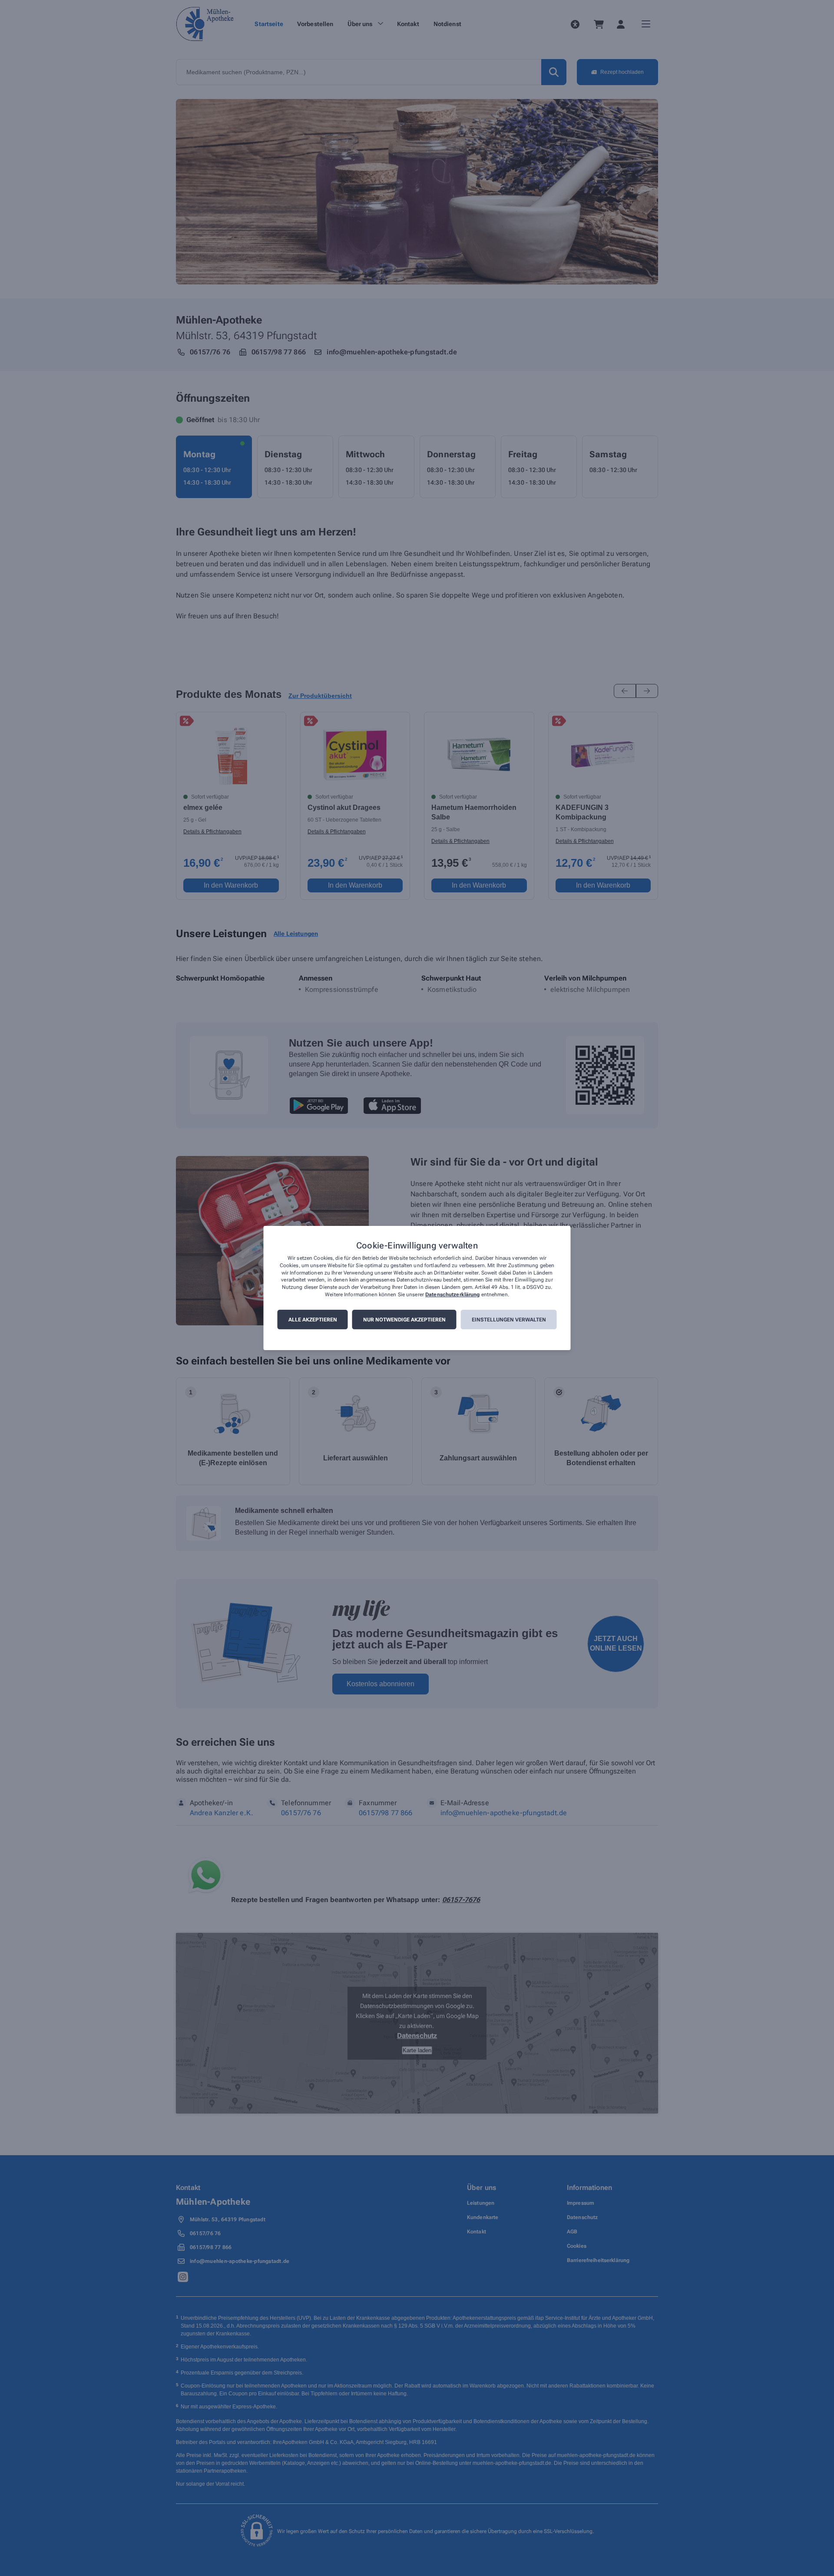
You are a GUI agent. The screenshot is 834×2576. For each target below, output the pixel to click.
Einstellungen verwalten (509, 1320)
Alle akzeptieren (313, 1320)
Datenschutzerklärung (452, 1295)
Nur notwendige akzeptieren (404, 1320)
